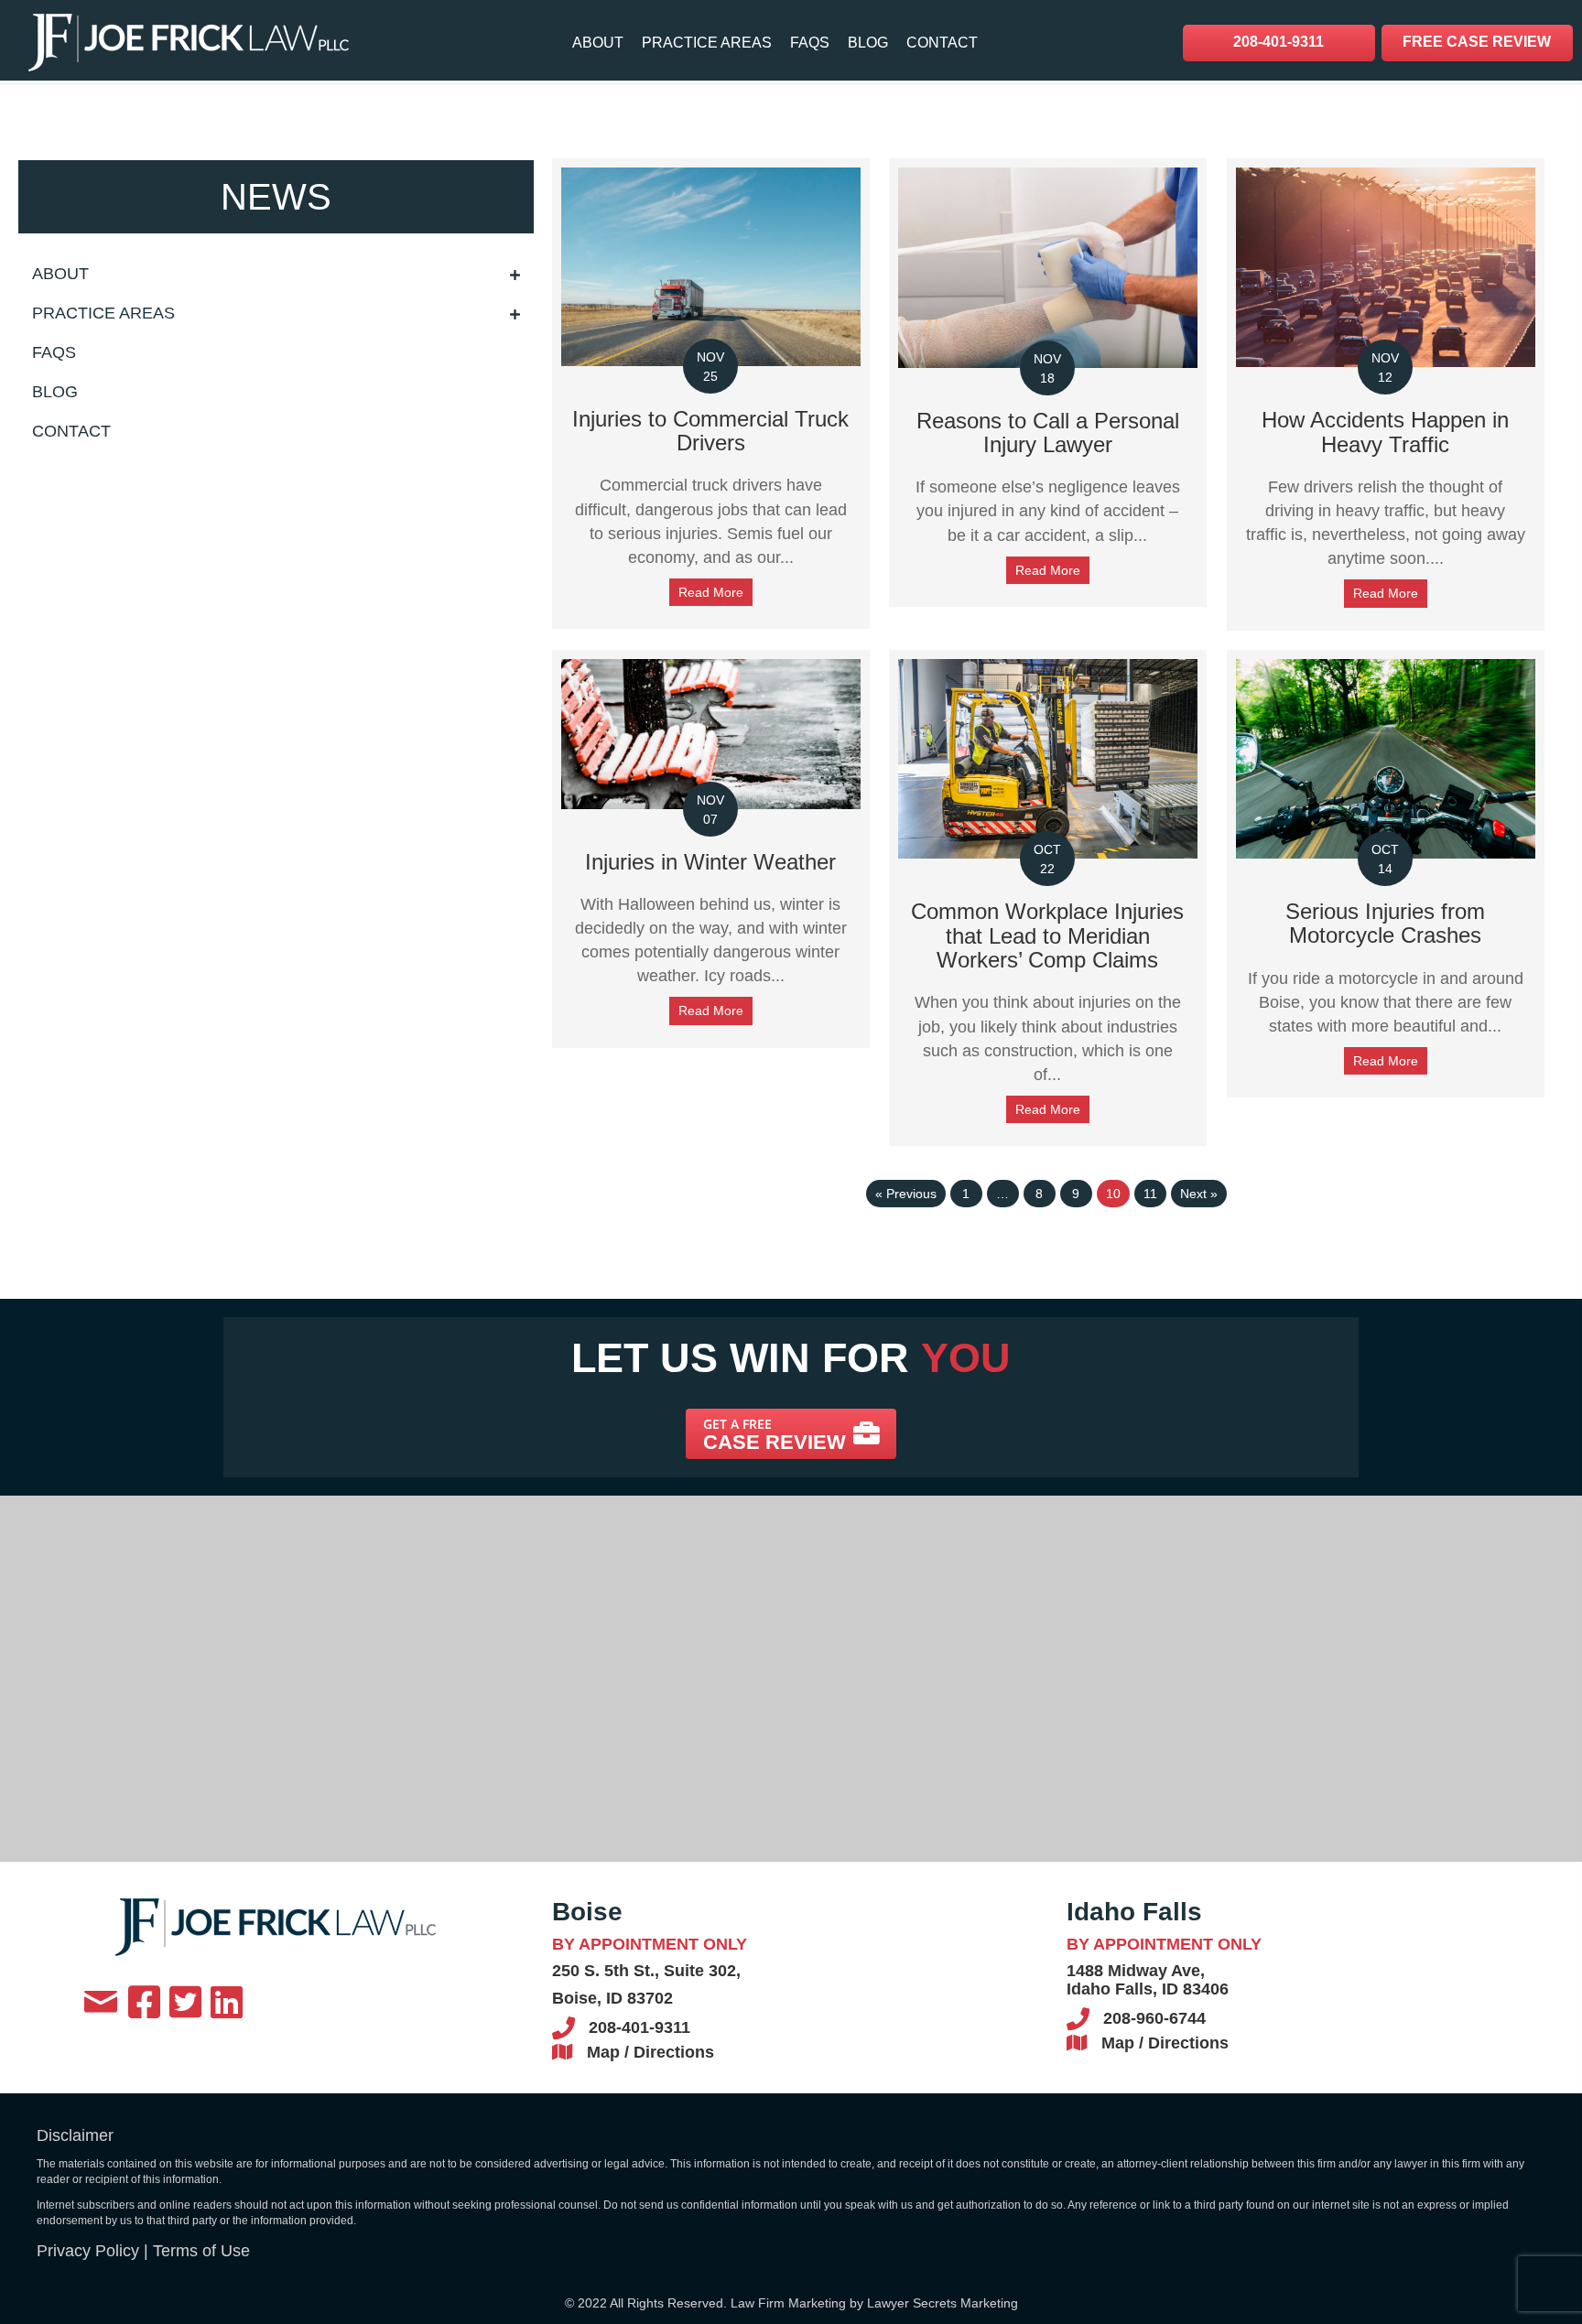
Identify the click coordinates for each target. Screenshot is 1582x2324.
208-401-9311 (639, 2027)
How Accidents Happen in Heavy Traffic (1385, 432)
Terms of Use (201, 2251)
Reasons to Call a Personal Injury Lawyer (1048, 432)
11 (1150, 1194)
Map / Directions (650, 2052)
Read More (711, 592)
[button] (791, 1434)
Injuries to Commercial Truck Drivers (710, 431)
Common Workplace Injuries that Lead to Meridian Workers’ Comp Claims (1047, 935)
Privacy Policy (88, 2251)
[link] (598, 43)
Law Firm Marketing (788, 2303)
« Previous (906, 1194)
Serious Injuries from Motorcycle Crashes (1385, 923)
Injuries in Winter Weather (710, 862)
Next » (1199, 1194)
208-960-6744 (1154, 2018)
